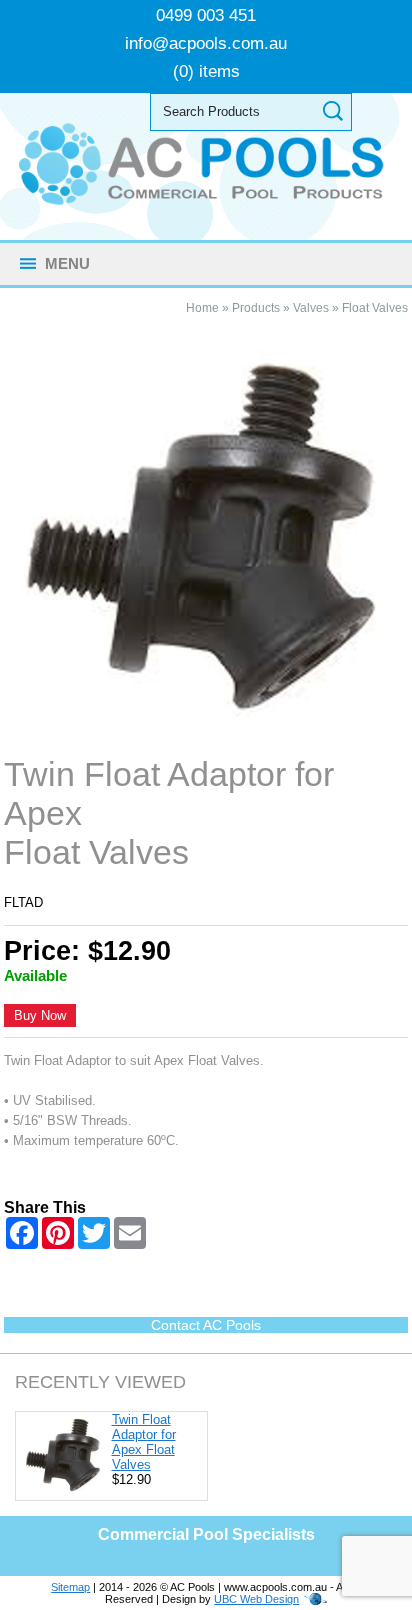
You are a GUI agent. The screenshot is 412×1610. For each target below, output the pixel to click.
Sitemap (70, 1587)
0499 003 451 (206, 15)
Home (202, 308)
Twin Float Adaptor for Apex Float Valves (144, 1442)
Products (256, 308)
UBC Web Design (256, 1599)
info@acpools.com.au (206, 43)
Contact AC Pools (206, 1325)
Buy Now (40, 1015)
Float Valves (375, 308)
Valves (311, 308)
